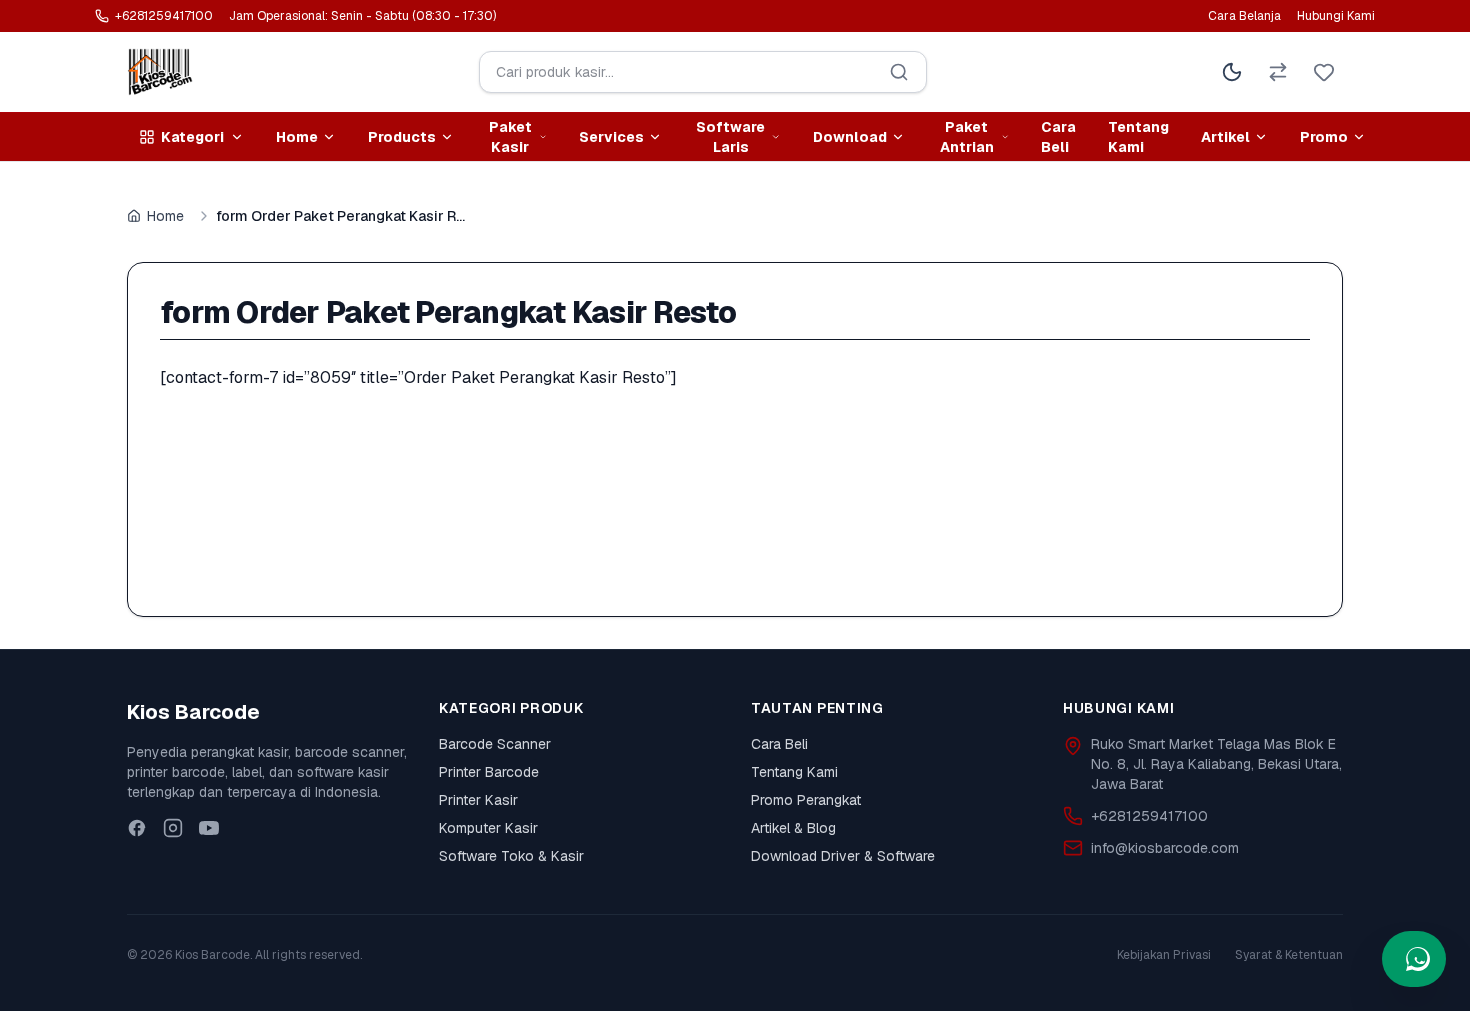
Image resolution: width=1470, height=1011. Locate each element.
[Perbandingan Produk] (1278, 72)
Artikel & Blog (793, 828)
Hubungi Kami (1336, 16)
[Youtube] (209, 828)
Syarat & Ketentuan (1289, 955)
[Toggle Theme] (1232, 72)
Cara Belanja (1244, 16)
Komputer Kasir (488, 828)
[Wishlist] (1324, 72)
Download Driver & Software (843, 856)
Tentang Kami (1138, 137)
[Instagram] (173, 828)
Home (165, 216)
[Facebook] (137, 828)
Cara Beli (1058, 137)
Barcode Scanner (495, 744)
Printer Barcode (489, 772)
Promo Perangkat (806, 800)
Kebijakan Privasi (1164, 955)
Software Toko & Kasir (511, 856)
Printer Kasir (478, 800)
